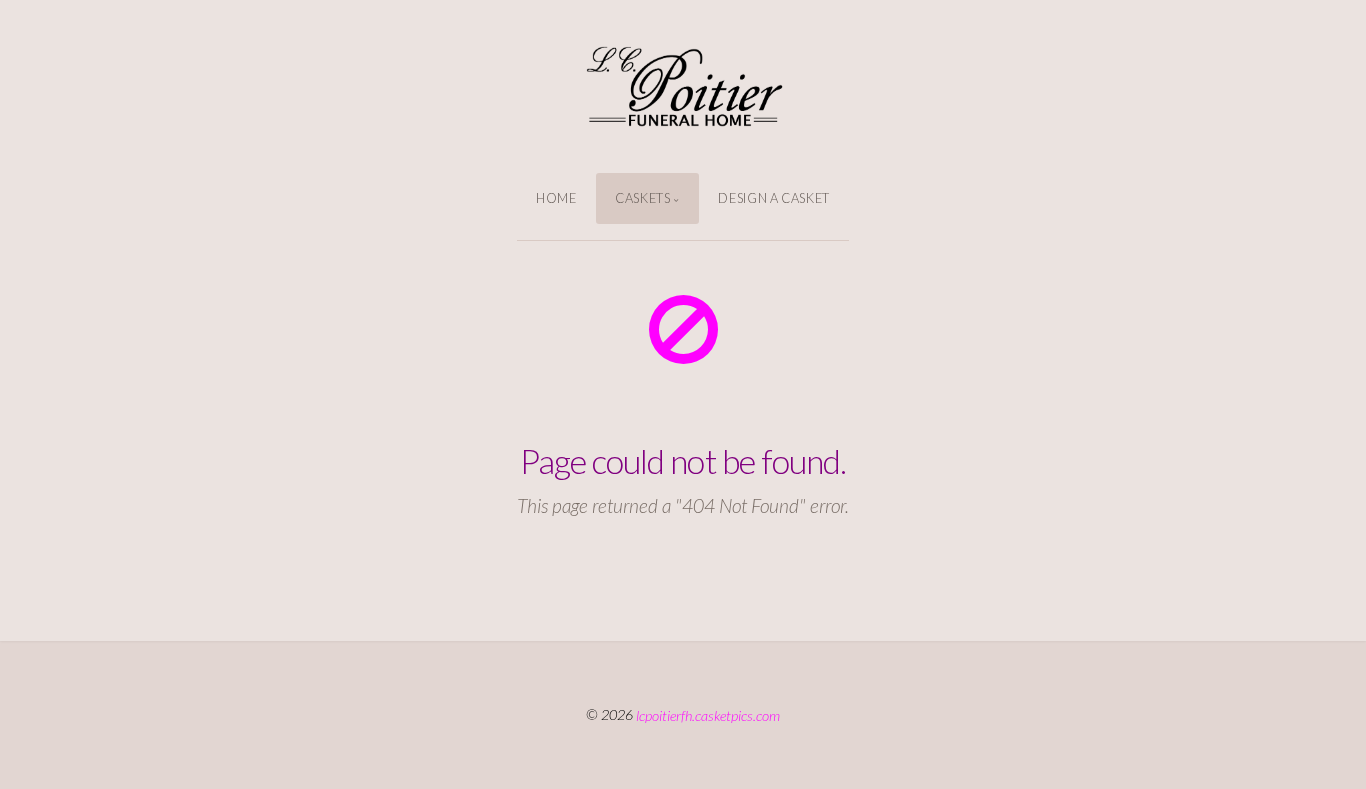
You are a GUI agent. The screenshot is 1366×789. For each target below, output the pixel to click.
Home (556, 198)
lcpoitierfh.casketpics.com (708, 714)
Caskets (642, 198)
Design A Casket (774, 198)
